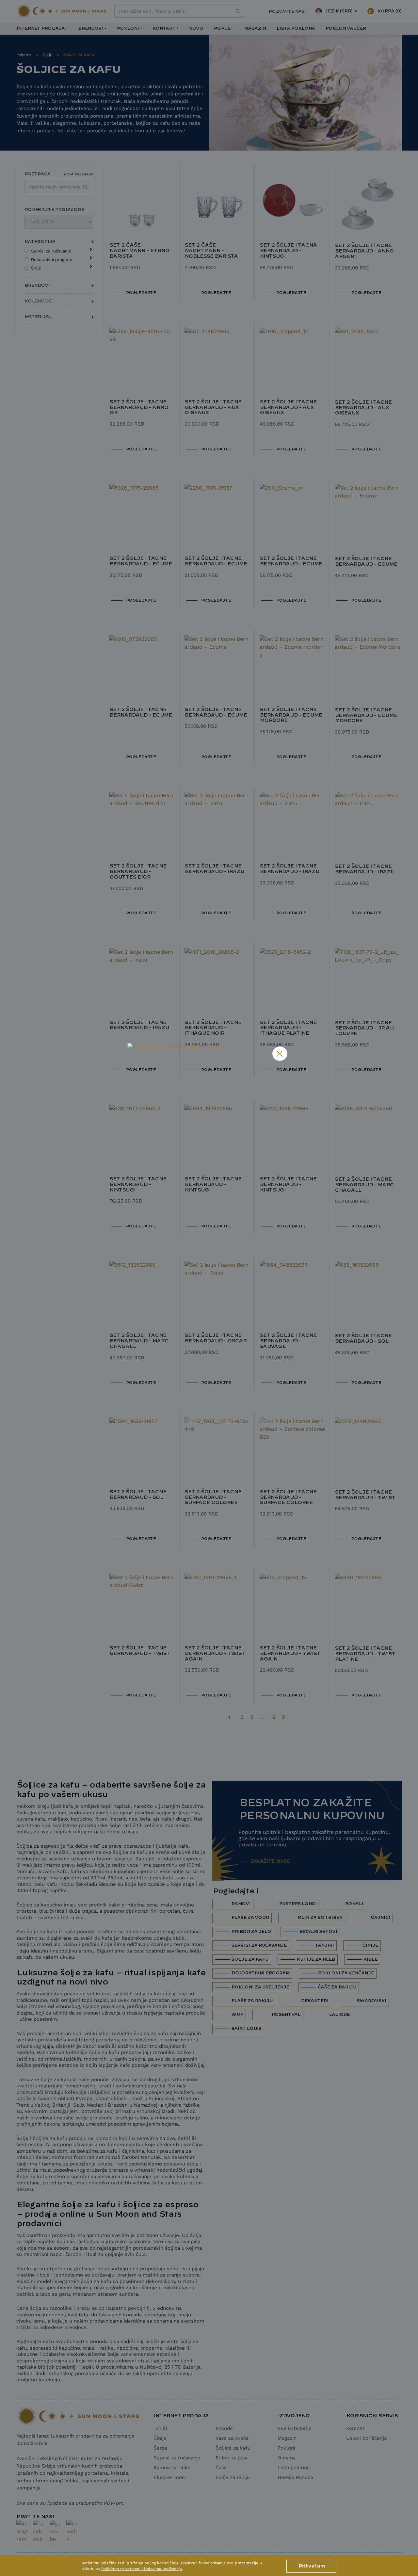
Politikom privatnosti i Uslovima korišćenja (142, 2569)
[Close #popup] (280, 1054)
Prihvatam (311, 2566)
